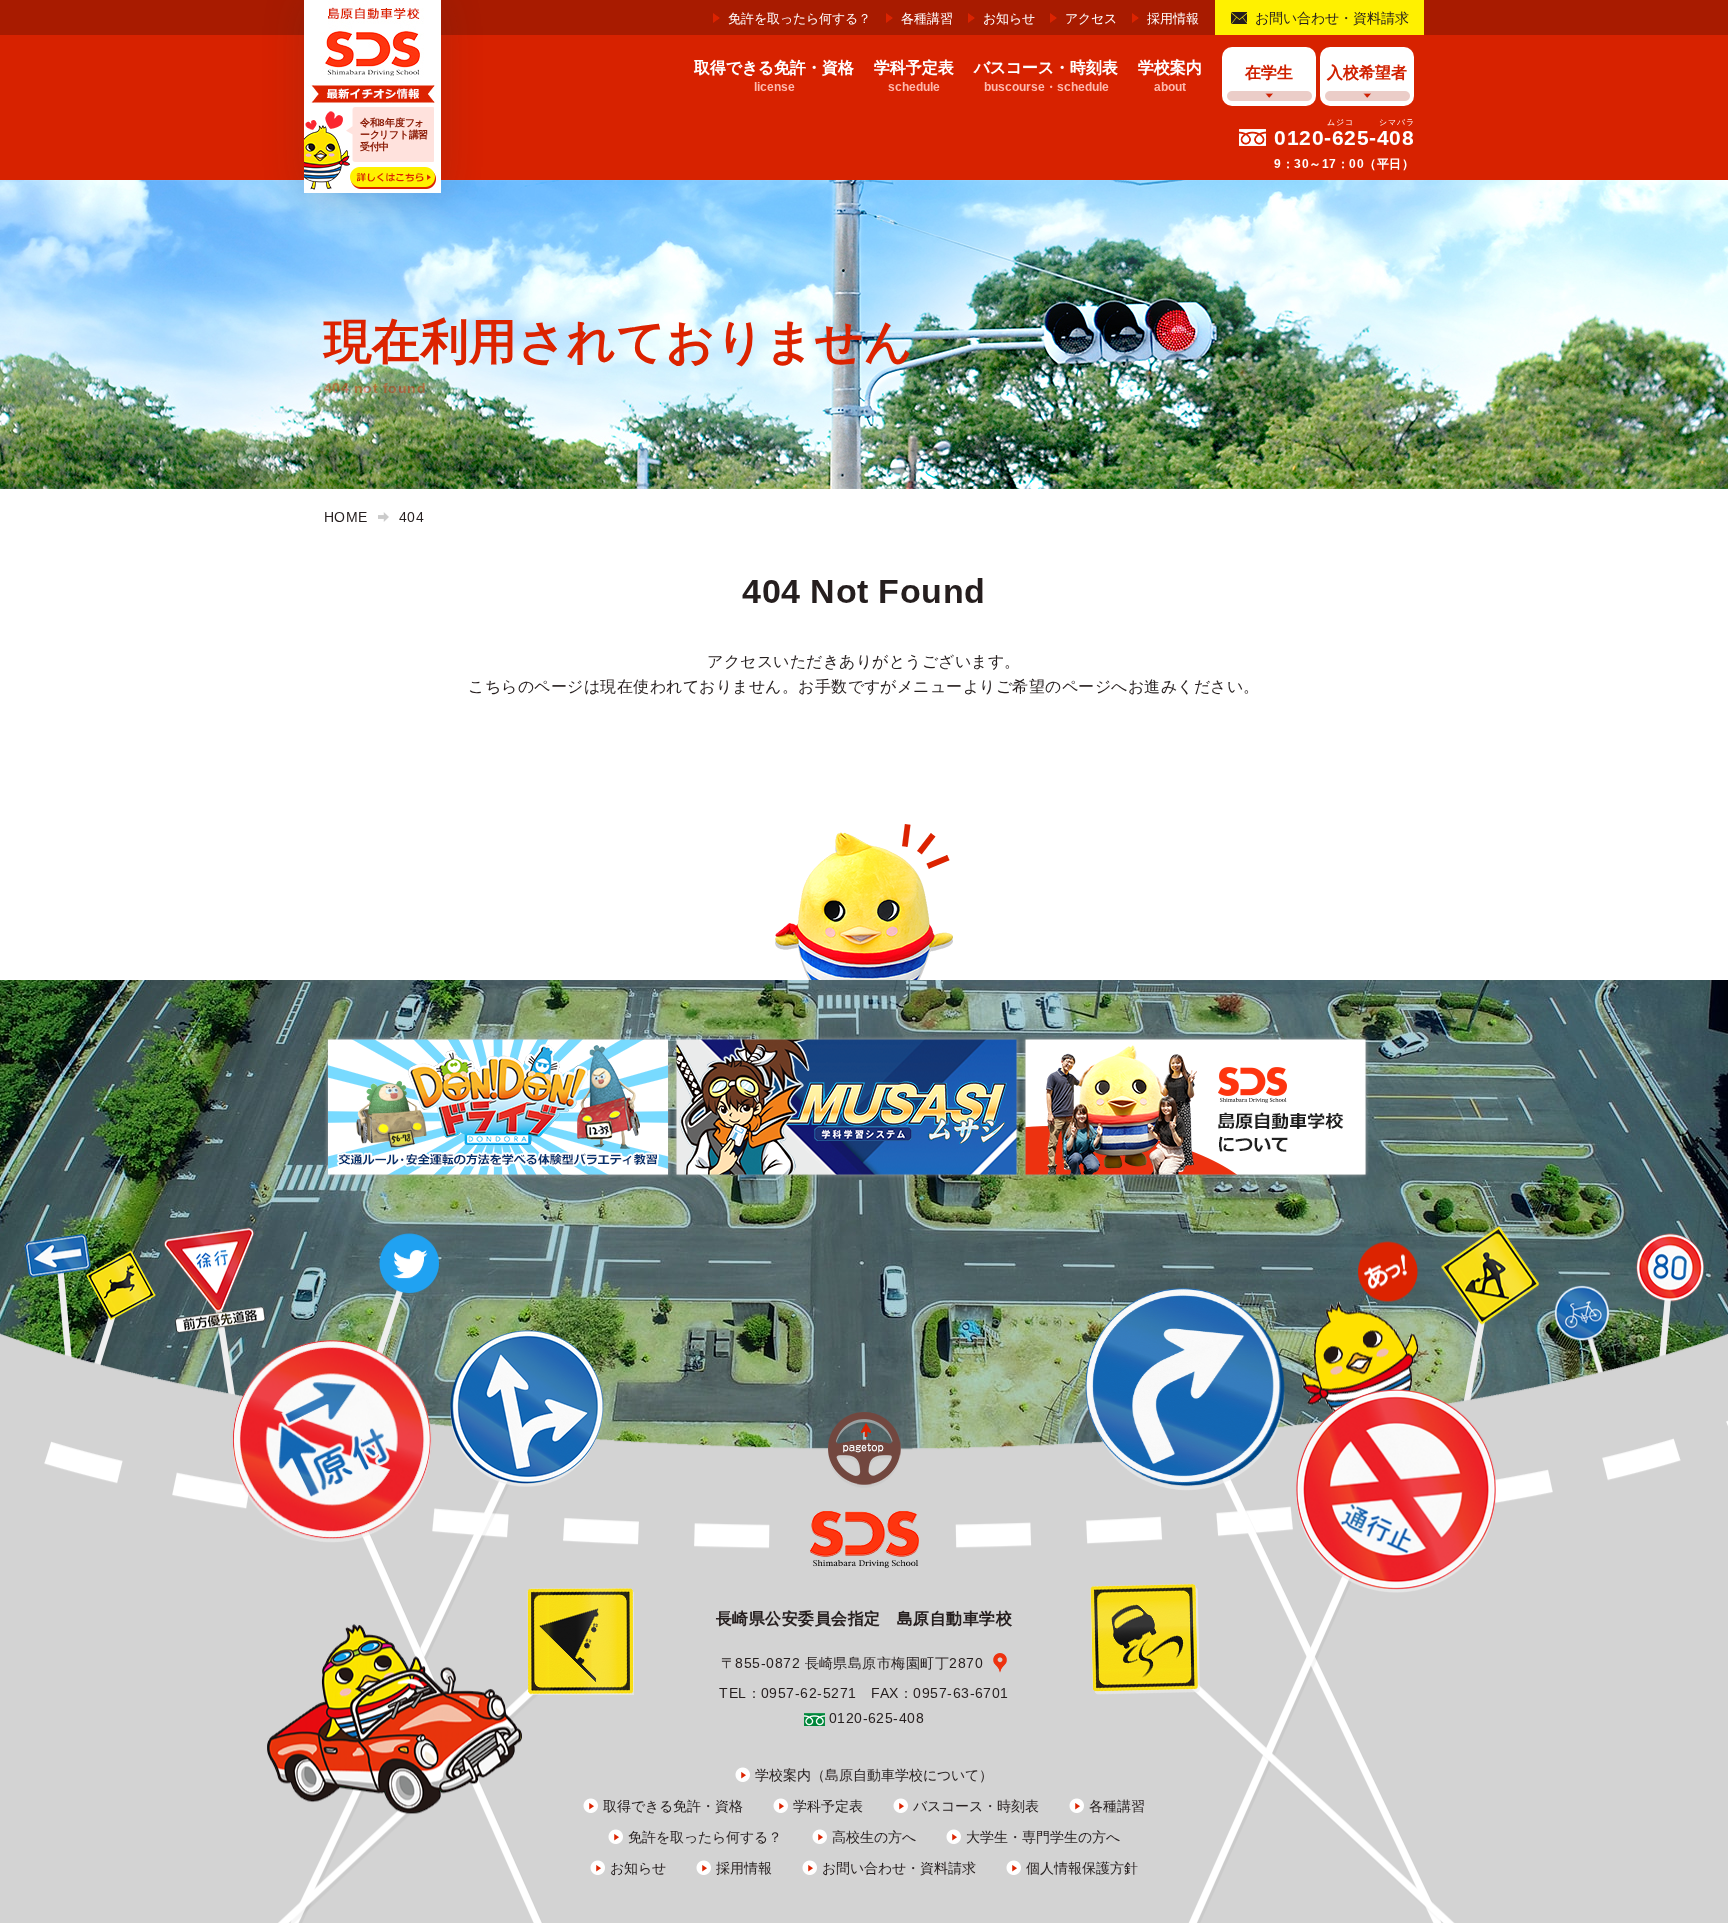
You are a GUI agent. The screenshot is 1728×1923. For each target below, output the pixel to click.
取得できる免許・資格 (673, 1806)
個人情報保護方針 (1082, 1868)
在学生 (1269, 72)
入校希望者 (1367, 72)
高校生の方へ (874, 1837)
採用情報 (1173, 18)
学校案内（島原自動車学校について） (874, 1775)
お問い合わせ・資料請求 (1332, 18)
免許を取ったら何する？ (799, 18)
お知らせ (1009, 18)
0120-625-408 (1344, 137)
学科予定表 (828, 1806)
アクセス (1091, 18)
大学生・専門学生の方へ (1043, 1837)
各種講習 (927, 18)
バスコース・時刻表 (976, 1806)
